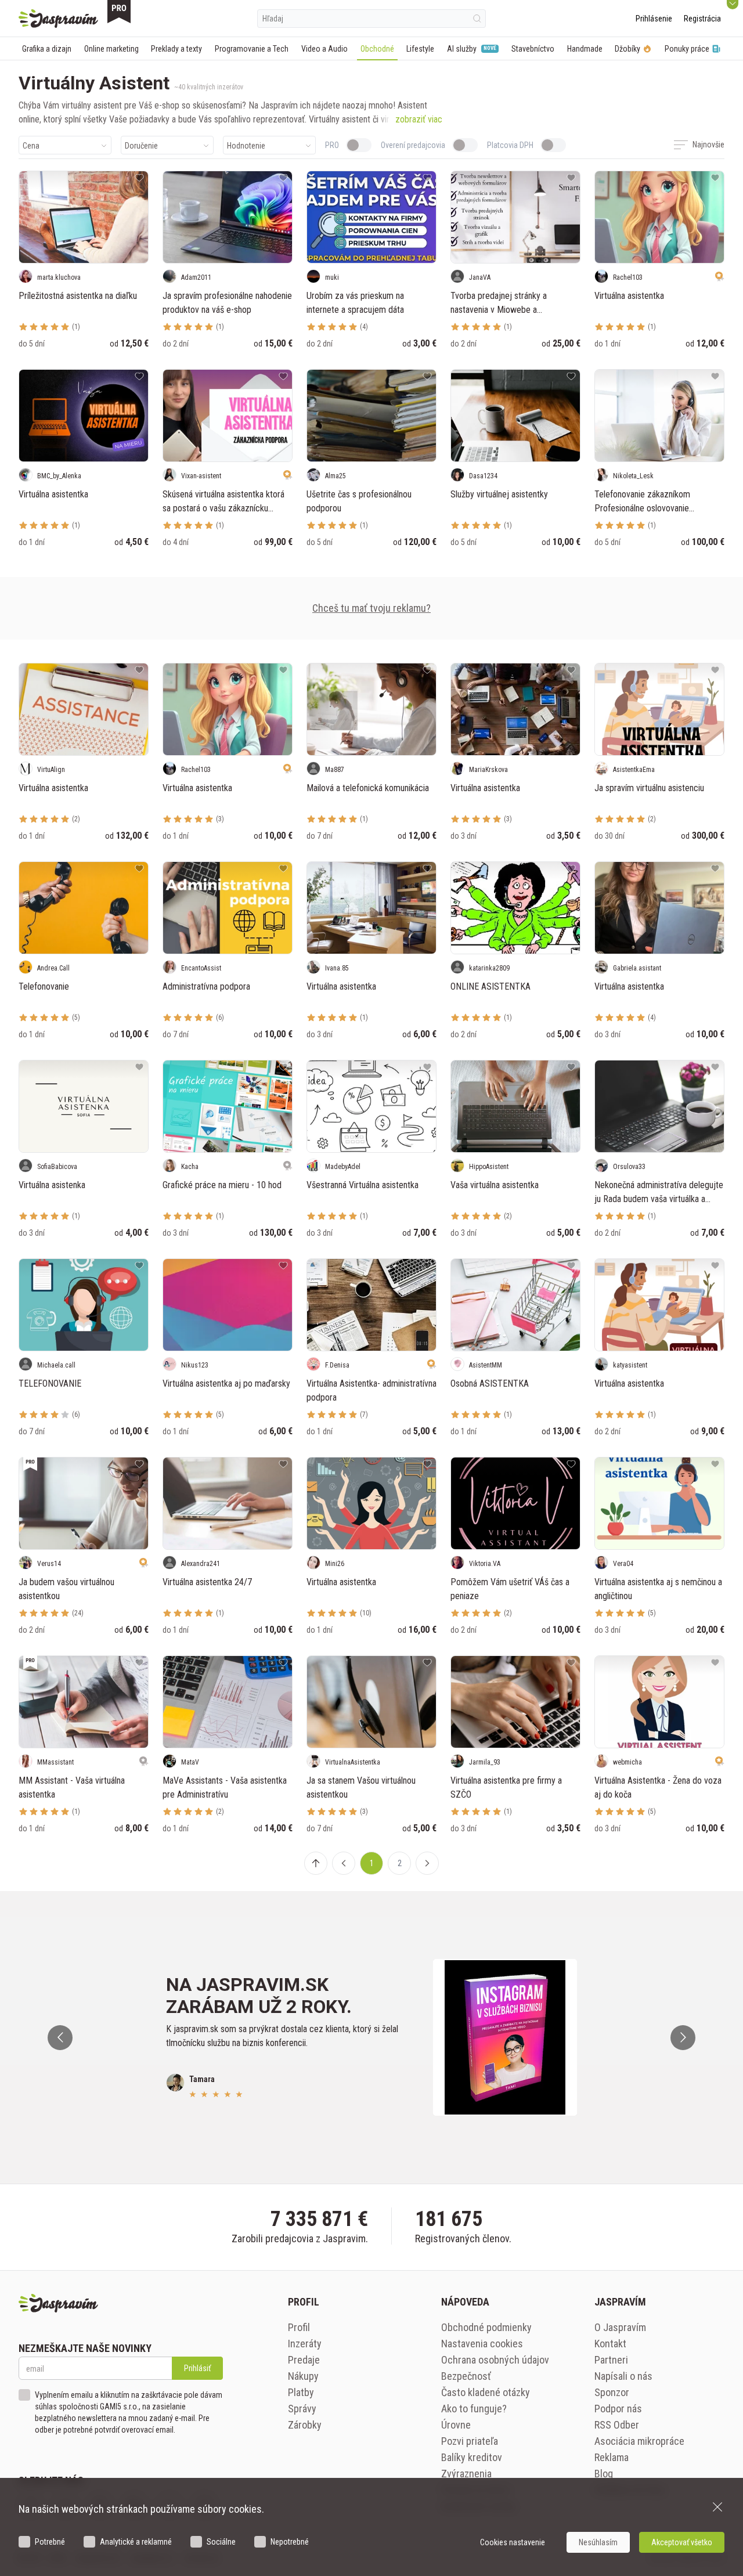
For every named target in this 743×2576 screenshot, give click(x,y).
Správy (302, 2409)
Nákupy (303, 2376)
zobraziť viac (419, 119)
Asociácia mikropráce (639, 2441)
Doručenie (141, 146)
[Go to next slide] (683, 2038)
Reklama (612, 2457)
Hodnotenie (246, 146)
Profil (299, 2327)
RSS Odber (617, 2425)
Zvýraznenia (466, 2474)
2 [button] (400, 1863)
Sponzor (612, 2392)
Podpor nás (618, 2409)
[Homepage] (58, 19)
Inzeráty (305, 2344)
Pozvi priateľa (470, 2441)
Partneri (611, 2360)
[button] (344, 1863)
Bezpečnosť (466, 2376)
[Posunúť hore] (316, 1863)
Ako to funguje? (474, 2409)
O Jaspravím (620, 2327)
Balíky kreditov (472, 2457)
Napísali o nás (623, 2376)
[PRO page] (119, 12)
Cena (31, 146)
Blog (604, 2474)
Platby (301, 2392)
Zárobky (305, 2425)
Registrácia (702, 19)
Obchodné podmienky (486, 2327)
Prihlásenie (654, 19)
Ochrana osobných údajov (495, 2360)
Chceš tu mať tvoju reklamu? (371, 608)
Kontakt (610, 2344)
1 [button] (372, 1863)
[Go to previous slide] (60, 2038)
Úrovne (456, 2425)
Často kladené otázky (486, 2392)
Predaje (304, 2360)
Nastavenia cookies (482, 2344)
